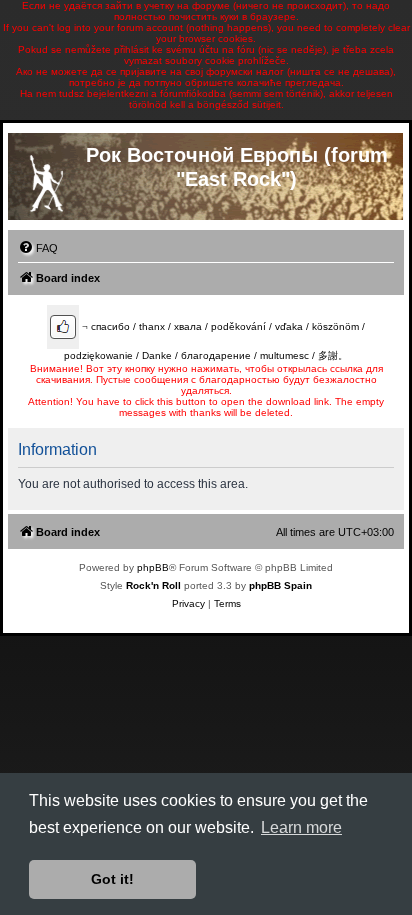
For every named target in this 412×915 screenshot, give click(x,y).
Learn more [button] (301, 827)
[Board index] (46, 179)
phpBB (153, 567)
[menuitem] (38, 248)
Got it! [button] (112, 879)
